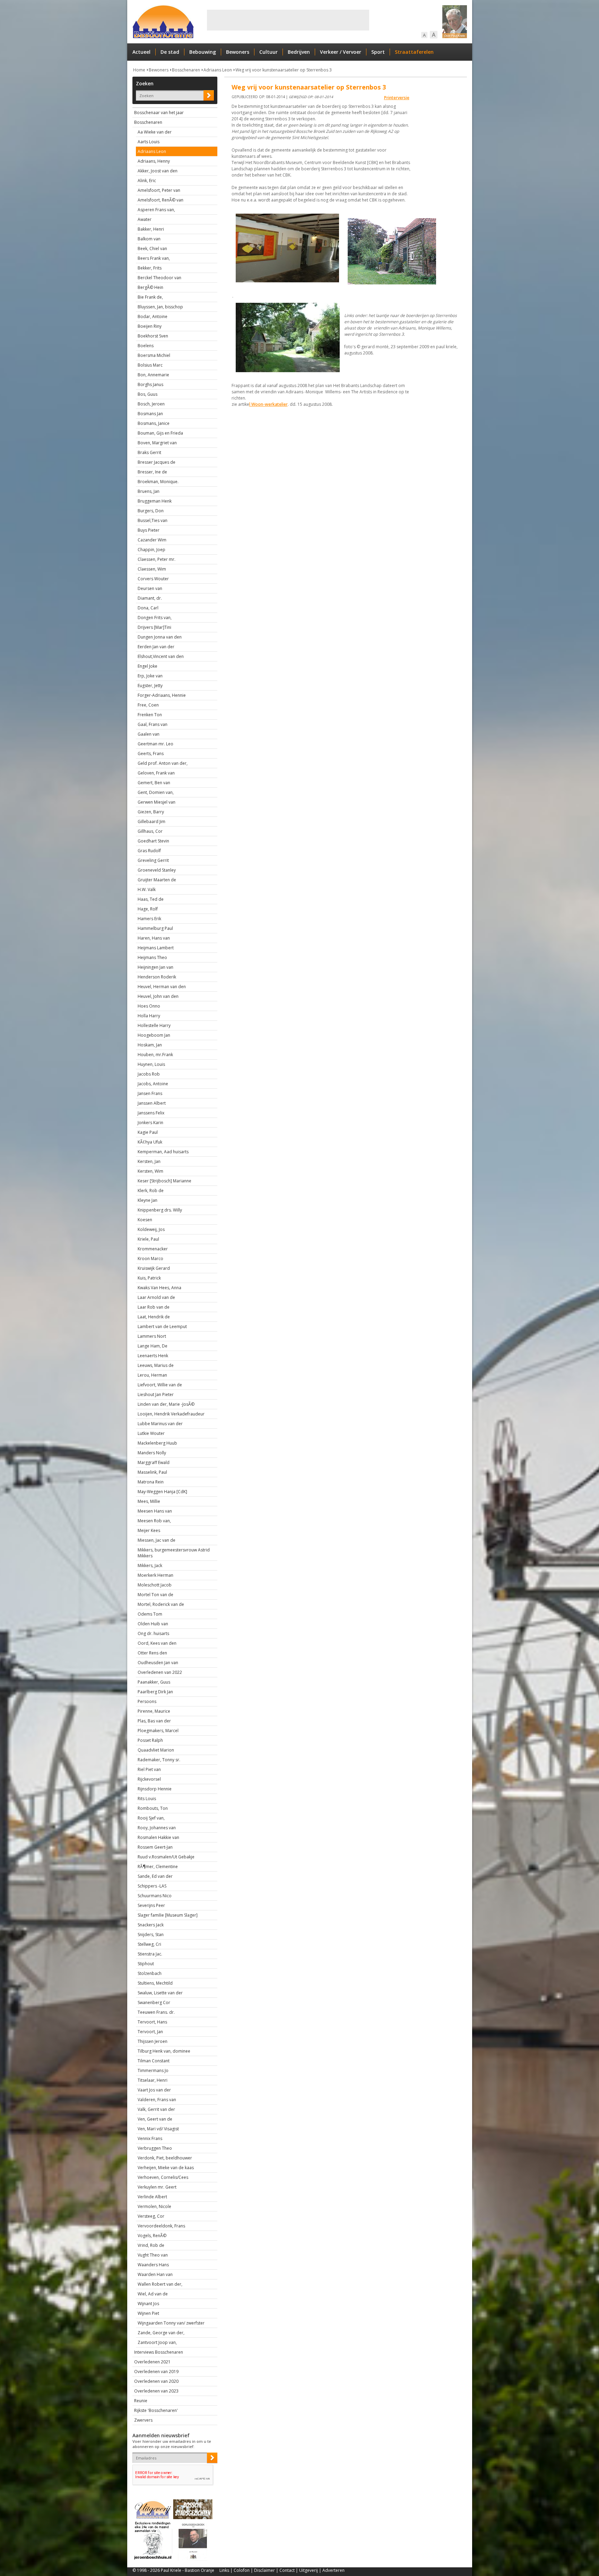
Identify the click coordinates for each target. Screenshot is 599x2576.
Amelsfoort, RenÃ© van (160, 200)
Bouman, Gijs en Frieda (160, 433)
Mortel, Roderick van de (161, 1604)
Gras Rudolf (149, 851)
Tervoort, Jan (150, 2032)
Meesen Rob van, (154, 1521)
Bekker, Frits (150, 268)
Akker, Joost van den (158, 171)
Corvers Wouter (153, 579)
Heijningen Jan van (155, 967)
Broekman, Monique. (158, 482)
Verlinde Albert (152, 2197)
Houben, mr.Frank (155, 1055)
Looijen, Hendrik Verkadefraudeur (171, 1414)
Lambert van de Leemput (162, 1326)
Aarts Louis (149, 142)
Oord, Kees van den (157, 1643)
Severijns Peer (151, 1905)
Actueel (141, 52)
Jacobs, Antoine (153, 1084)
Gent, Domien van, (156, 792)
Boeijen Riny (150, 326)
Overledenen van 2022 (160, 1672)
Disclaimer (264, 2570)
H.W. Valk (147, 889)
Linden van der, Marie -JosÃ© (166, 1404)
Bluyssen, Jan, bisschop (160, 307)
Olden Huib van (153, 1624)
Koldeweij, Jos (151, 1229)
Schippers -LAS (152, 1886)
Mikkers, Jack (150, 1565)
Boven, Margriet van (157, 443)
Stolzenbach (150, 1973)
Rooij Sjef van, (151, 1818)
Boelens (146, 346)
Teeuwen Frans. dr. (156, 2012)
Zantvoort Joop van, (157, 2342)
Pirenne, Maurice (154, 1711)
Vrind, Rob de (151, 2245)
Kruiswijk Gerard (154, 1268)
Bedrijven (299, 52)
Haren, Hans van (154, 938)
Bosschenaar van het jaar (159, 113)
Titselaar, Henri (153, 2080)
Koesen (145, 1220)
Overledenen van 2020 (156, 2381)
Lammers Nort (152, 1336)
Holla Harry (149, 1016)
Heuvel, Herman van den (162, 987)
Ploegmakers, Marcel (158, 1731)
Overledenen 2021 (152, 2362)
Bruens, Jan (149, 491)
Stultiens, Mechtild (155, 1983)
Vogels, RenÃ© (152, 2236)
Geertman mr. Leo (155, 744)
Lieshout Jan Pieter (156, 1394)
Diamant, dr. (150, 598)
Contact (287, 2570)
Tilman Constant (154, 2061)
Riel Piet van (149, 1769)
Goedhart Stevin (153, 841)
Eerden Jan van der (156, 647)
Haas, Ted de (151, 899)
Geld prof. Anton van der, (163, 763)
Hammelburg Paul (155, 928)
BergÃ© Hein (150, 287)
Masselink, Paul (152, 1472)
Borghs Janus (150, 384)
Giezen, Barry (151, 812)
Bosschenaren (186, 70)
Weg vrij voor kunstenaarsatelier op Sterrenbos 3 (284, 70)
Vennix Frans (150, 2138)
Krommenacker (153, 1249)
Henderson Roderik (157, 977)
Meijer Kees (149, 1530)
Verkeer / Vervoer (341, 52)
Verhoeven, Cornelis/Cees (163, 2177)
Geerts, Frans (151, 754)
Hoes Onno (149, 1006)
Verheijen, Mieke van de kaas (166, 2168)
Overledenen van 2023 (156, 2391)
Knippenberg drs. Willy (160, 1210)
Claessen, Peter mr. (157, 559)
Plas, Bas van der (154, 1721)
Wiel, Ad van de (153, 2294)
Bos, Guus (147, 394)
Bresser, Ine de (152, 472)
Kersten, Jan (149, 1161)
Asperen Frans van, (156, 210)
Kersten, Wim (150, 1171)
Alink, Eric (147, 181)
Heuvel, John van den (158, 996)
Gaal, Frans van (153, 724)
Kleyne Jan (147, 1200)
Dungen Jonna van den (160, 637)
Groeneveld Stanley (157, 870)
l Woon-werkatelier (268, 404)
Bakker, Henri (151, 229)
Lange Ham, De (153, 1346)
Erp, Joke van (150, 676)
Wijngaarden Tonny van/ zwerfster (171, 2323)
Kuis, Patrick (149, 1278)
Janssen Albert (152, 1103)
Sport (378, 52)
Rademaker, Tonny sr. (159, 1760)
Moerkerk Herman (155, 1575)
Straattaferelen (414, 52)
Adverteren (333, 2570)
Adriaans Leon (218, 70)
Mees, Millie (149, 1501)
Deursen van (150, 588)
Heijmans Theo (152, 957)
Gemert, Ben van (154, 783)
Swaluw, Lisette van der (160, 1993)
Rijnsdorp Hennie (155, 1789)
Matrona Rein (151, 1482)
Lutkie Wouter (151, 1433)
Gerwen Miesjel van (157, 802)
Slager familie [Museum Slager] (168, 1915)
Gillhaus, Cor (150, 831)
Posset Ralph (150, 1740)
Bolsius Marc (150, 365)
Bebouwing (203, 52)
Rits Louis (147, 1799)
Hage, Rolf (148, 909)
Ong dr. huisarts (153, 1633)
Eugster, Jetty (150, 686)
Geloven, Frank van (156, 773)
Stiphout (146, 1964)
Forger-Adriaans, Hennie (162, 695)
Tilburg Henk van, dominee (164, 2051)
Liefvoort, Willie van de (160, 1385)
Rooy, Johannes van (157, 1828)
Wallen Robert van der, (160, 2284)
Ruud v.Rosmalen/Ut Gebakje (166, 1857)
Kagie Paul (148, 1132)
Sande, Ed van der (155, 1876)
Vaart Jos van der (154, 2090)
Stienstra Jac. (150, 1954)
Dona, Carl (148, 608)
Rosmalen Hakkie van (158, 1837)
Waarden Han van (155, 2274)
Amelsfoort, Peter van (159, 190)
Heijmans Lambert (156, 948)
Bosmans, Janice (154, 423)
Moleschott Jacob (155, 1585)
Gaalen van (149, 734)
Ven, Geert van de (155, 2119)
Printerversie (397, 98)
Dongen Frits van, (155, 618)
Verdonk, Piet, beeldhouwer (165, 2158)
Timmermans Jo (153, 2070)
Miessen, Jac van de (157, 1540)
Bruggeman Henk (155, 501)
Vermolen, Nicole (154, 2206)
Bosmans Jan (150, 414)
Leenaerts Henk (153, 1356)
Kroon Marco (150, 1259)
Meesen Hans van (155, 1511)
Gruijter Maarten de (157, 880)
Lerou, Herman (152, 1375)
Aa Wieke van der (155, 132)
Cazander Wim (152, 540)
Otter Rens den (152, 1653)
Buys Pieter (149, 530)
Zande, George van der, (161, 2333)
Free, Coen (148, 705)
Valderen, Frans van (157, 2100)
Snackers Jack (151, 1925)
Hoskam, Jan (150, 1045)
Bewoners (238, 52)
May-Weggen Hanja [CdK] (162, 1492)
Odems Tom (150, 1614)
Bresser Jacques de (157, 462)
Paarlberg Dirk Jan (155, 1692)
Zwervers (143, 2420)
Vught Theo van (153, 2255)
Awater (145, 219)
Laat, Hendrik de (154, 1317)
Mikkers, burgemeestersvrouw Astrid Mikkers (174, 1553)
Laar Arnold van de (156, 1297)
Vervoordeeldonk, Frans (161, 2226)
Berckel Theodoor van (159, 278)
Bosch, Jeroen (151, 404)
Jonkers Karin (150, 1123)
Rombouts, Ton (153, 1808)
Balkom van (149, 239)
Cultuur (268, 52)
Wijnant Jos (148, 2304)
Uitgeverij (309, 2570)
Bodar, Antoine (153, 316)
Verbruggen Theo (155, 2148)
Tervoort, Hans (152, 2022)
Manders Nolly (152, 1453)
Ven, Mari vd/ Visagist (158, 2129)
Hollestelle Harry (154, 1025)
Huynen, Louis (151, 1064)
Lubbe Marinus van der (160, 1424)
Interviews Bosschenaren (159, 2352)
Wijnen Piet (148, 2313)
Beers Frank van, (154, 258)
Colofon (242, 2570)
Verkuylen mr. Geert (157, 2187)
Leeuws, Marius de (156, 1365)
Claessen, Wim (152, 569)
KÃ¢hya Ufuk (150, 1142)
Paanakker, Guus (154, 1682)
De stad (170, 52)
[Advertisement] (288, 20)
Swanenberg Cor (154, 2002)
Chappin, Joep (151, 550)
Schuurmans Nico (155, 1896)
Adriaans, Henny (154, 161)
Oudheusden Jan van (158, 1663)
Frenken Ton (150, 715)
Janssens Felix (151, 1113)
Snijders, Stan (151, 1935)
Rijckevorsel (149, 1779)
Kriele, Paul (148, 1239)
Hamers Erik (149, 919)
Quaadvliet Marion (156, 1750)
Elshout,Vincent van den (161, 656)
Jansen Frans (150, 1093)
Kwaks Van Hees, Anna (159, 1288)
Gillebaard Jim (151, 821)
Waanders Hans (153, 2265)
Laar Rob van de (154, 1307)
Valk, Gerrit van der (156, 2109)
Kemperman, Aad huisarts (163, 1152)
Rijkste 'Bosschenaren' (156, 2410)
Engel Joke (147, 666)
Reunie (141, 2401)
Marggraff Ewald (154, 1462)
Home (139, 70)
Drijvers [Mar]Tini (154, 627)
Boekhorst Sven (153, 336)
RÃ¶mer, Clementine (158, 1867)
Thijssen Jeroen (153, 2041)
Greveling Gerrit (153, 860)
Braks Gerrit (149, 452)
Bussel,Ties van (153, 520)
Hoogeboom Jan (154, 1035)
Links (224, 2570)
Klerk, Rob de (151, 1191)
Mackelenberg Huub (157, 1443)
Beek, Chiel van (152, 249)
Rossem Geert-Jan (155, 1847)
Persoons (147, 1701)
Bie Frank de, (150, 297)
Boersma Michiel (154, 355)
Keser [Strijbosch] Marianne (164, 1181)
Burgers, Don (151, 511)
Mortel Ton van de (155, 1595)
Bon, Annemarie (153, 375)
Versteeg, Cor (151, 2216)
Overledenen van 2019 (156, 2372)
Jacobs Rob (149, 1074)
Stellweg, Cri (149, 1944)
